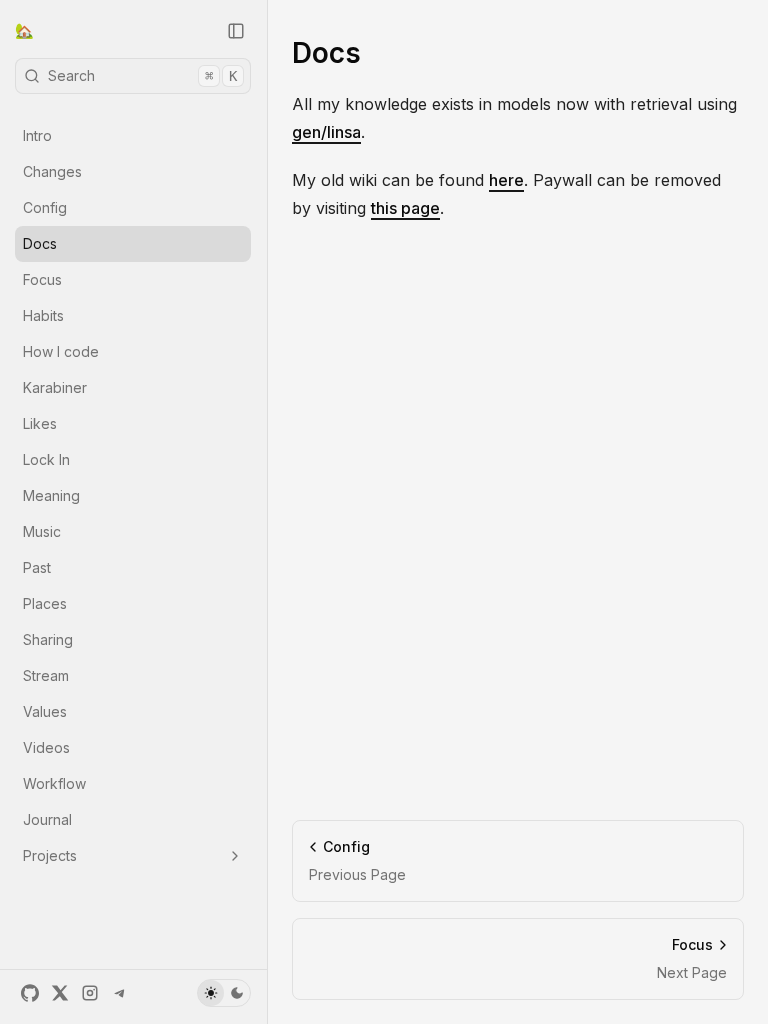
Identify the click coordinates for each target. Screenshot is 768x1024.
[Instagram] (90, 993)
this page (405, 208)
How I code (61, 351)
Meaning (51, 495)
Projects (50, 855)
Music (42, 531)
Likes (40, 423)
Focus (42, 279)
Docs (40, 243)
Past (37, 567)
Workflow (54, 783)
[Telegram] (120, 993)
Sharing (48, 639)
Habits (43, 315)
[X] (60, 993)
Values (45, 711)
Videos (46, 747)
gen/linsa (326, 132)
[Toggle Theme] (224, 993)
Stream (46, 675)
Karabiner (55, 387)
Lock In (46, 459)
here (506, 180)
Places (45, 603)
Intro (37, 135)
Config (45, 207)
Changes (52, 171)
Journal (47, 819)
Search (142, 75)
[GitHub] (30, 993)
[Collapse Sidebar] (236, 31)
